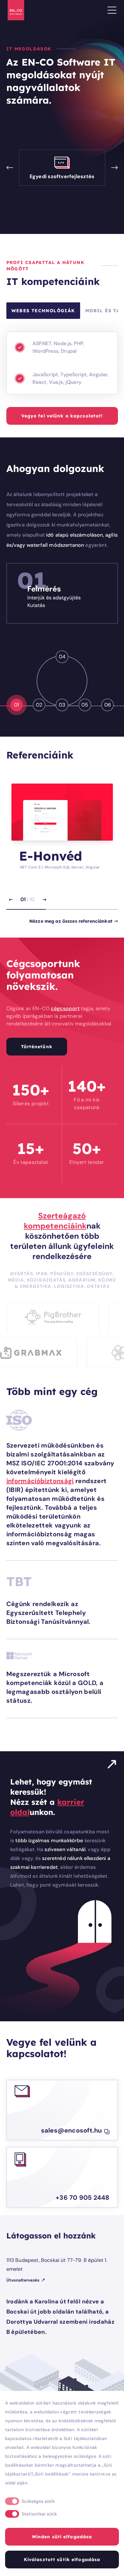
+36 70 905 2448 (83, 2198)
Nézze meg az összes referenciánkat (71, 921)
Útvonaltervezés (23, 2280)
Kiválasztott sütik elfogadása (62, 2560)
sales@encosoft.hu (72, 2130)
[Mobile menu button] (112, 10)
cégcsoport (65, 1008)
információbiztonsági (40, 1481)
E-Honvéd (51, 856)
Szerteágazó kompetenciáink (55, 1221)
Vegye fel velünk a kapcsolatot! (62, 416)
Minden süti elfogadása (62, 2537)
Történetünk (37, 1047)
